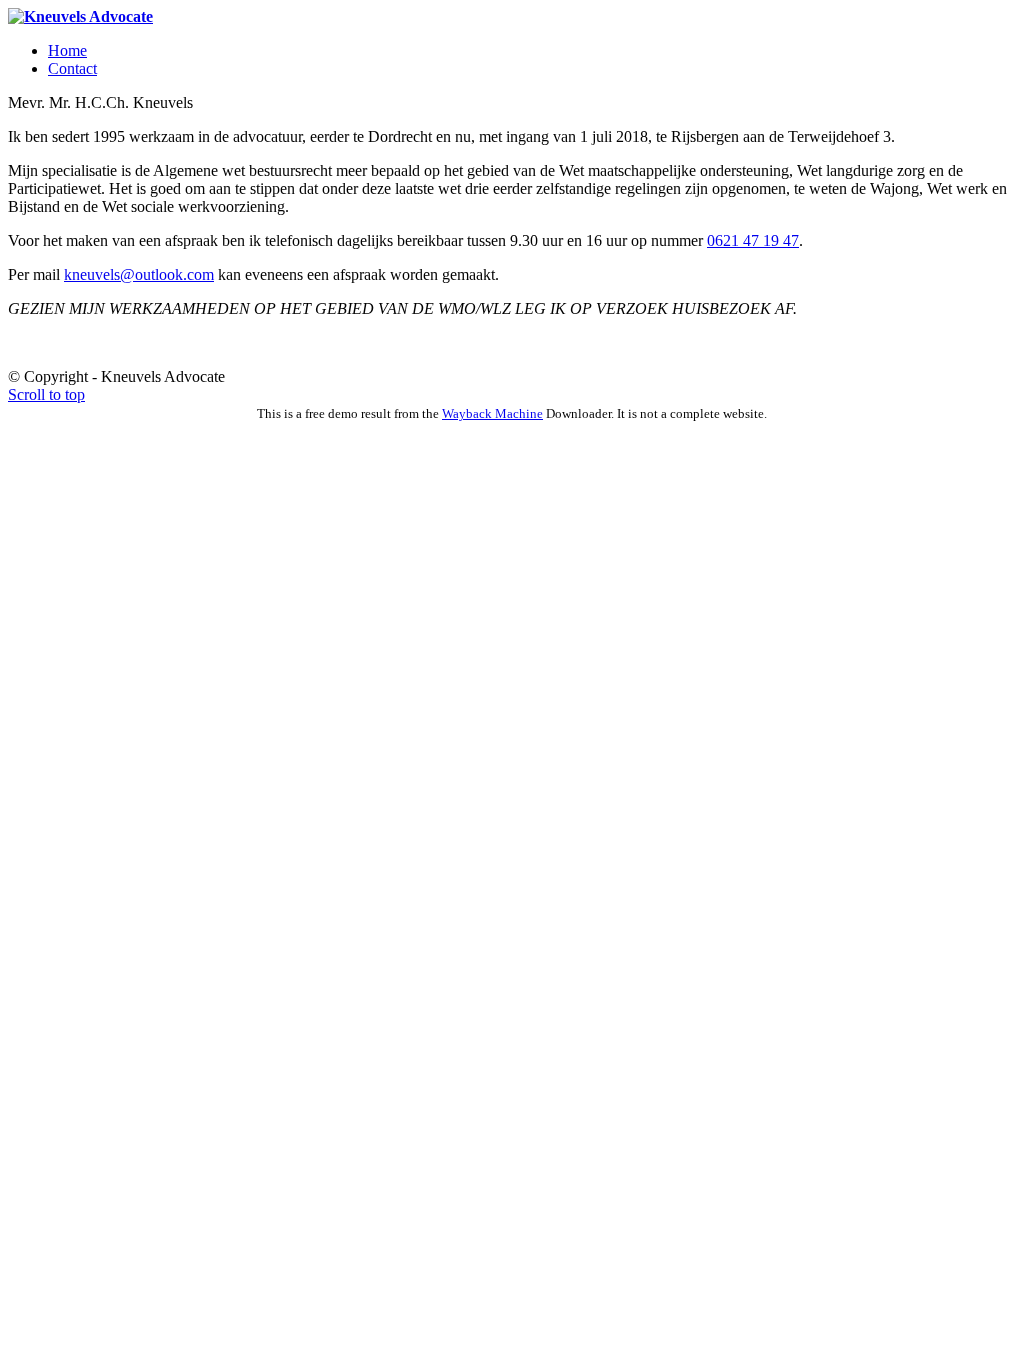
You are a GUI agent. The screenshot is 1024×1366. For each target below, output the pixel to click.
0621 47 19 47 (753, 240)
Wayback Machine (492, 413)
